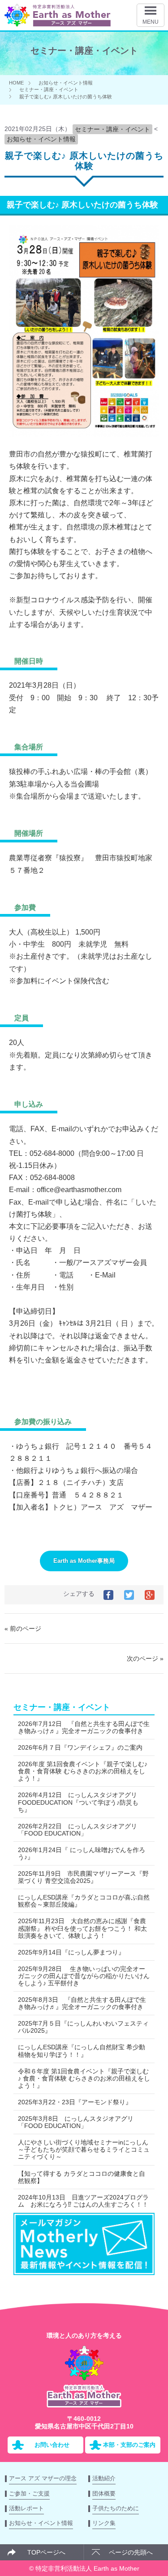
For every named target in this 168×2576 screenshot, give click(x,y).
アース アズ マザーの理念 (43, 2478)
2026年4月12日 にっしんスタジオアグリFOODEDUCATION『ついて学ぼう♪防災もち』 (78, 1802)
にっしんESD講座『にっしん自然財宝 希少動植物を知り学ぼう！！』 (82, 2051)
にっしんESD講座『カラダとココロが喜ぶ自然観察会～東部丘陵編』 (84, 1901)
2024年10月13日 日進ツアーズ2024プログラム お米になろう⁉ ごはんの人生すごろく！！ (83, 2201)
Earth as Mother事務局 (84, 1561)
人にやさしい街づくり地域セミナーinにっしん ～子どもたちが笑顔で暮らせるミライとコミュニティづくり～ (84, 2149)
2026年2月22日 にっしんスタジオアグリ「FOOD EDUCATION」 (78, 1830)
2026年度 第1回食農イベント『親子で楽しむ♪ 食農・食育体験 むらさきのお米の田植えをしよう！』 (83, 1771)
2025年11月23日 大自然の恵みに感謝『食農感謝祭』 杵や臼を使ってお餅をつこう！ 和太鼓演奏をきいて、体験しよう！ (82, 1928)
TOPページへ (46, 2552)
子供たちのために (116, 2508)
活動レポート (26, 2508)
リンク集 (104, 2523)
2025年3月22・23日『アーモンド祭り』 (75, 2102)
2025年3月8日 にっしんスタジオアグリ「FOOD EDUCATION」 (76, 2122)
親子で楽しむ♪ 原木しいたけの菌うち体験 (66, 97)
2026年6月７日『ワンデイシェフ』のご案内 (80, 1747)
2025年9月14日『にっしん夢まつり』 (71, 1952)
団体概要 (104, 2494)
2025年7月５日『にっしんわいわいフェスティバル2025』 (83, 2027)
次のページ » (145, 1658)
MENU (151, 22)
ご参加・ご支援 (29, 2494)
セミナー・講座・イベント (49, 89)
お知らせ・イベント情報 (66, 83)
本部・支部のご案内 (129, 2445)
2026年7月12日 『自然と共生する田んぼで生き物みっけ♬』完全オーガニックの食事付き (84, 1727)
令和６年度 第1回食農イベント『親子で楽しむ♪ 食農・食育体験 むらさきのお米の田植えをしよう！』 (84, 2078)
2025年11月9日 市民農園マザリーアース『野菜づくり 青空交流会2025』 (83, 1877)
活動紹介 (104, 2478)
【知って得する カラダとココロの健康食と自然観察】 (82, 2177)
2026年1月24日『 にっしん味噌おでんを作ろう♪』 (82, 1853)
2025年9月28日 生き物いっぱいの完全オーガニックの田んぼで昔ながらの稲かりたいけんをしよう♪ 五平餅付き (84, 1976)
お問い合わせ (52, 2445)
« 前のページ (23, 1629)
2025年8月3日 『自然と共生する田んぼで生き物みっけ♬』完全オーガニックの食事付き (82, 2003)
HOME (16, 83)
